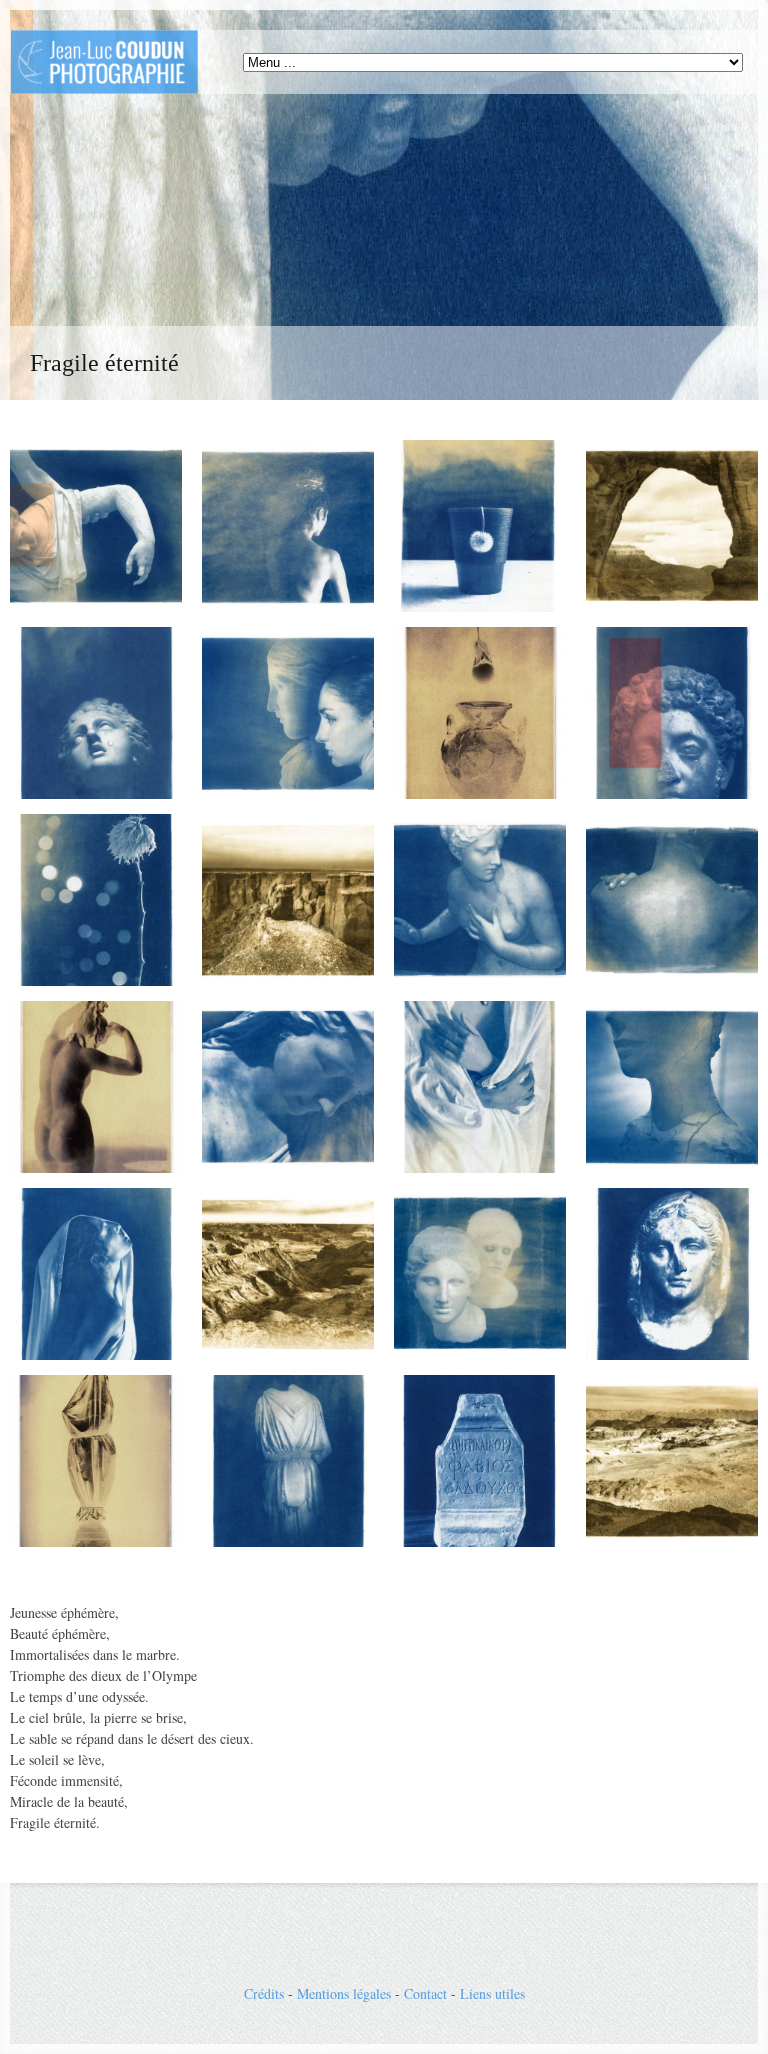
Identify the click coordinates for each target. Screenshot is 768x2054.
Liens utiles (492, 1993)
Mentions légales (344, 1993)
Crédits (264, 1993)
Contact (425, 1993)
